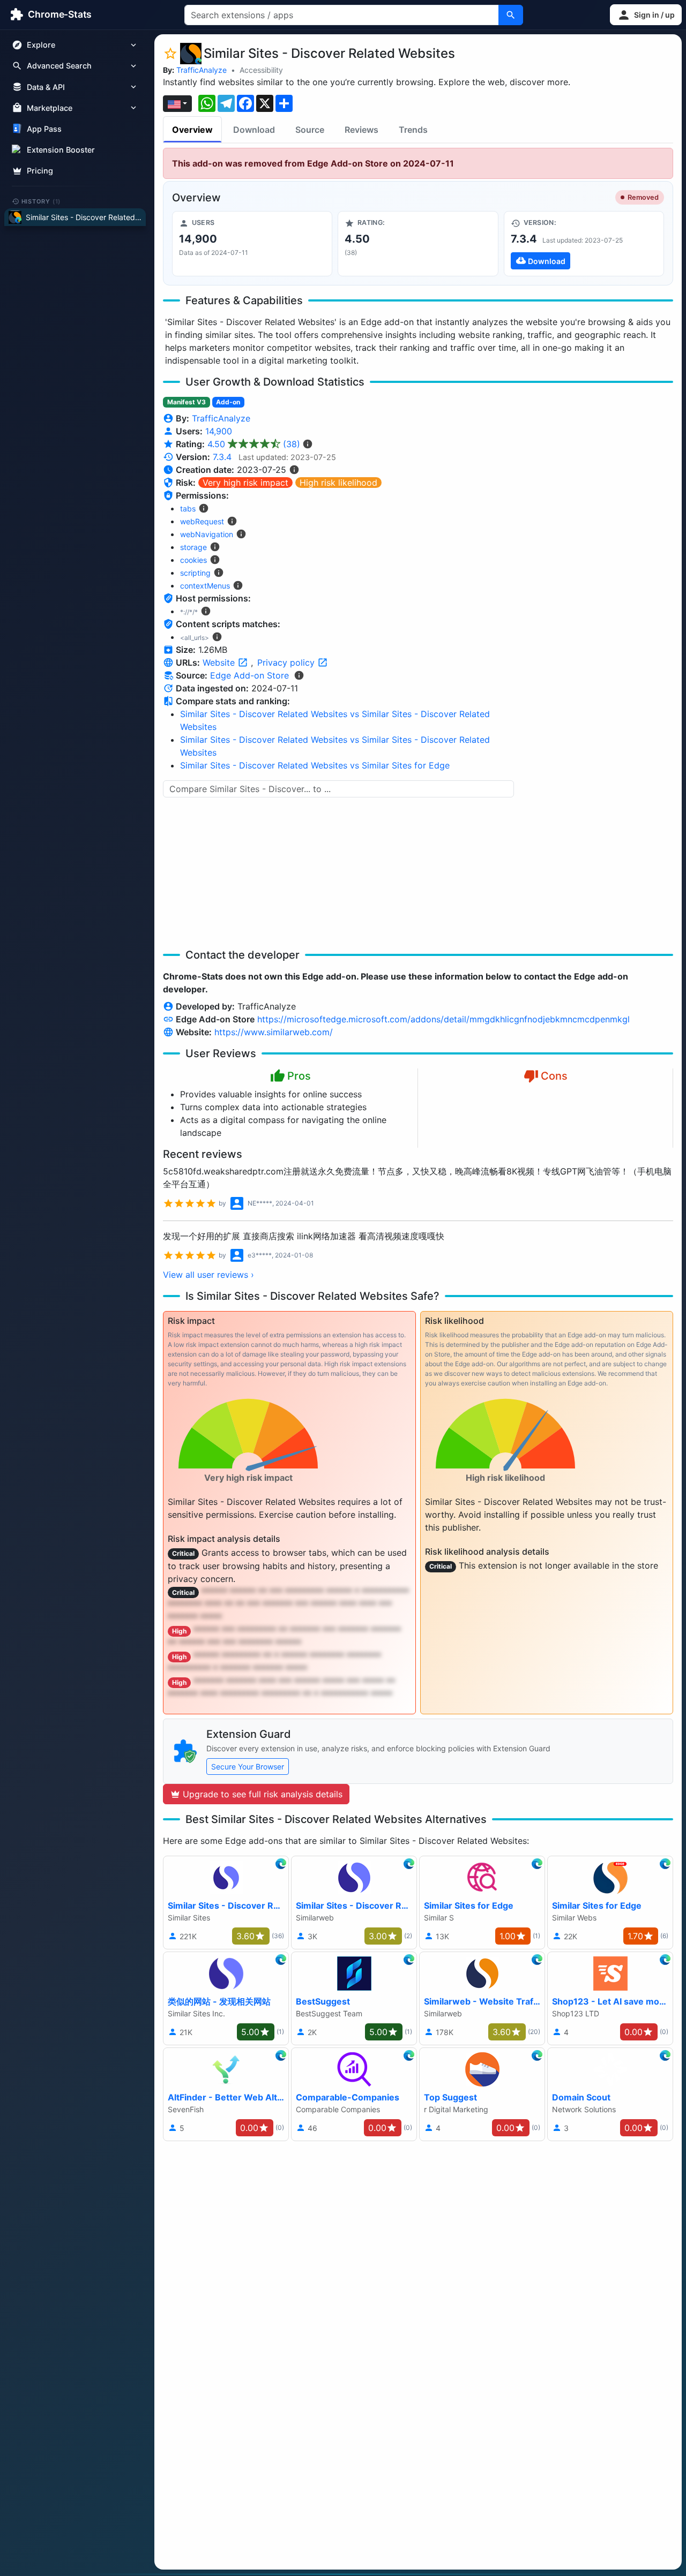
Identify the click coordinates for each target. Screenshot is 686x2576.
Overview (192, 130)
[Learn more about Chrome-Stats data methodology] (299, 675)
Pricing (40, 171)
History (41, 201)
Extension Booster (61, 150)
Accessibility (261, 70)
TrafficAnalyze (202, 70)
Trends (413, 130)
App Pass (44, 129)
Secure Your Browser (248, 1767)
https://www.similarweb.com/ (274, 1032)
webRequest (202, 521)
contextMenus (205, 586)
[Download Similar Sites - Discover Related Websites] (584, 244)
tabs (188, 509)
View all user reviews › (208, 1275)
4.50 (254, 444)
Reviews (361, 130)
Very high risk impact (245, 483)
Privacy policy (287, 662)
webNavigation (207, 534)
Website (220, 662)
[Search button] (511, 15)
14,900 (219, 431)
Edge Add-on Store (249, 675)
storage (193, 547)
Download (254, 130)
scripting (195, 573)
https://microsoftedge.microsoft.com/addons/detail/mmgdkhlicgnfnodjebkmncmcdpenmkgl (443, 1019)
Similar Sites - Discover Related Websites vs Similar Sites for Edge (315, 765)
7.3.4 (222, 457)
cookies (193, 560)
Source (310, 130)
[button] (646, 15)
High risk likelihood (338, 483)
